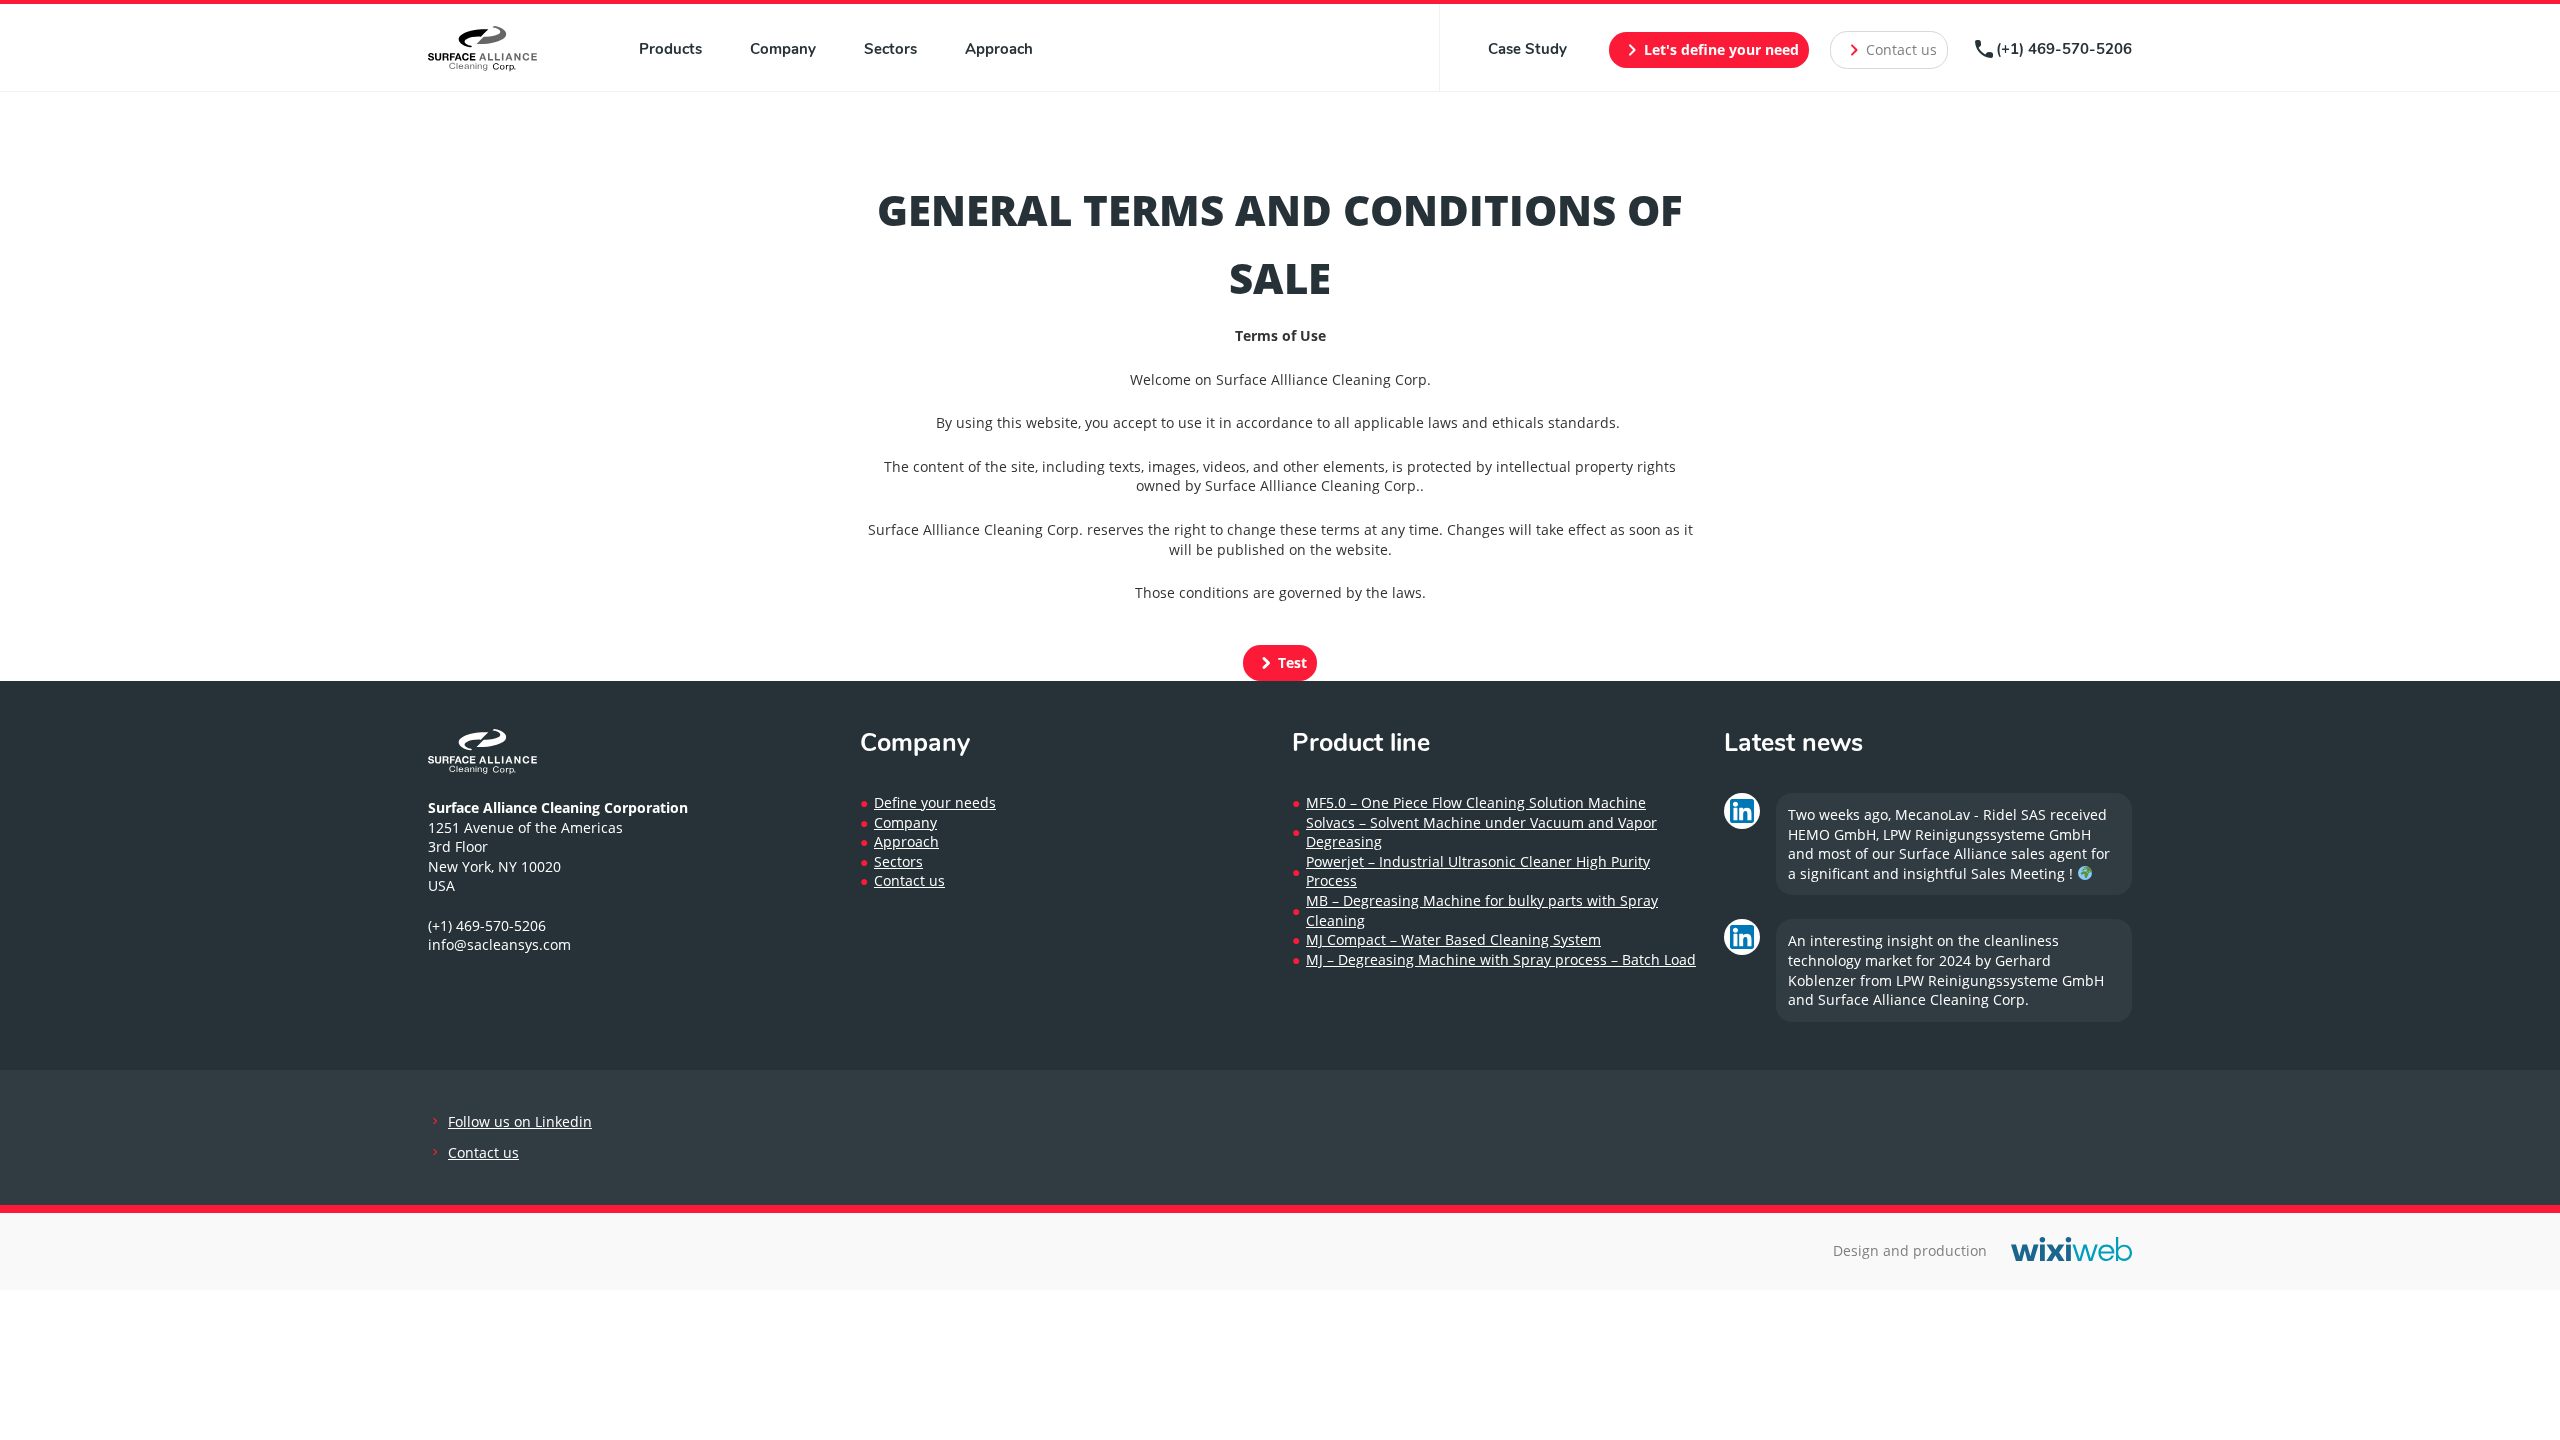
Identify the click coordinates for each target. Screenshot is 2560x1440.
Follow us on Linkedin (520, 1121)
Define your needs (935, 802)
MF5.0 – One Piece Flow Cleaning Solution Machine (1476, 802)
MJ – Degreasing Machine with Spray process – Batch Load (1501, 959)
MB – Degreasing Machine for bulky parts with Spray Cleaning (1482, 910)
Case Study (1527, 48)
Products (670, 48)
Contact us (1889, 50)
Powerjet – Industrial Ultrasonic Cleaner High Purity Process (1478, 871)
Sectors (890, 48)
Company (783, 48)
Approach (999, 48)
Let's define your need (1709, 50)
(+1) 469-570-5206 (2052, 49)
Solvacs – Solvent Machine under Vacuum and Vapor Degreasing (1481, 832)
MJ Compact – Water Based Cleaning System (1453, 939)
